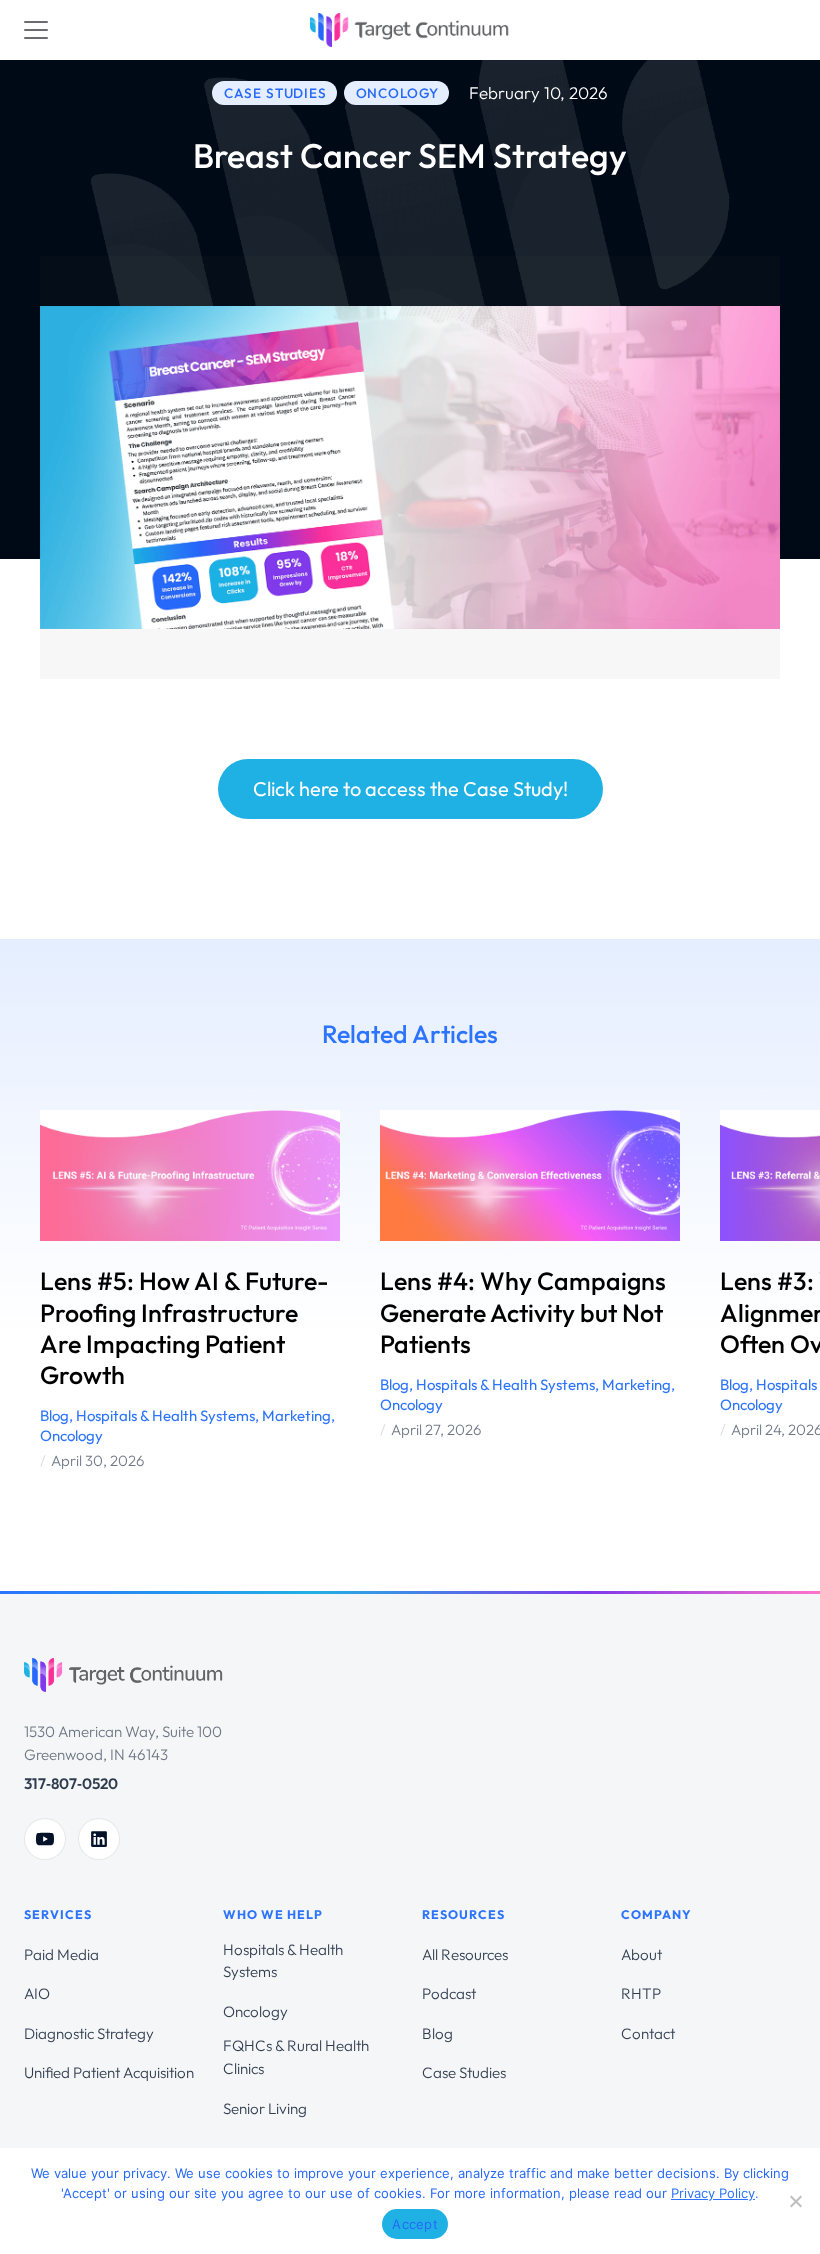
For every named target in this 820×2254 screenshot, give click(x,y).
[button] (30, 1291)
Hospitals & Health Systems (165, 1415)
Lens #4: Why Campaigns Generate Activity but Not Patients (523, 1312)
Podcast (449, 1993)
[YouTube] (45, 1839)
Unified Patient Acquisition (109, 2072)
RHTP (641, 1993)
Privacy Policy (713, 2193)
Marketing (296, 1415)
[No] (795, 2201)
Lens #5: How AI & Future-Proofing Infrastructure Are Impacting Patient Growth (184, 1328)
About (641, 1954)
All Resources (465, 1954)
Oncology (71, 1435)
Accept (415, 2224)
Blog (54, 1415)
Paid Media (61, 1954)
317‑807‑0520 (71, 1783)
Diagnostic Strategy (89, 2033)
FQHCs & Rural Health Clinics (296, 2057)
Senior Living (265, 2108)
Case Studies (464, 2072)
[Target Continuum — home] (124, 1678)
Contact (648, 2033)
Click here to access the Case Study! (410, 788)
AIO (37, 1993)
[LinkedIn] (99, 1839)
